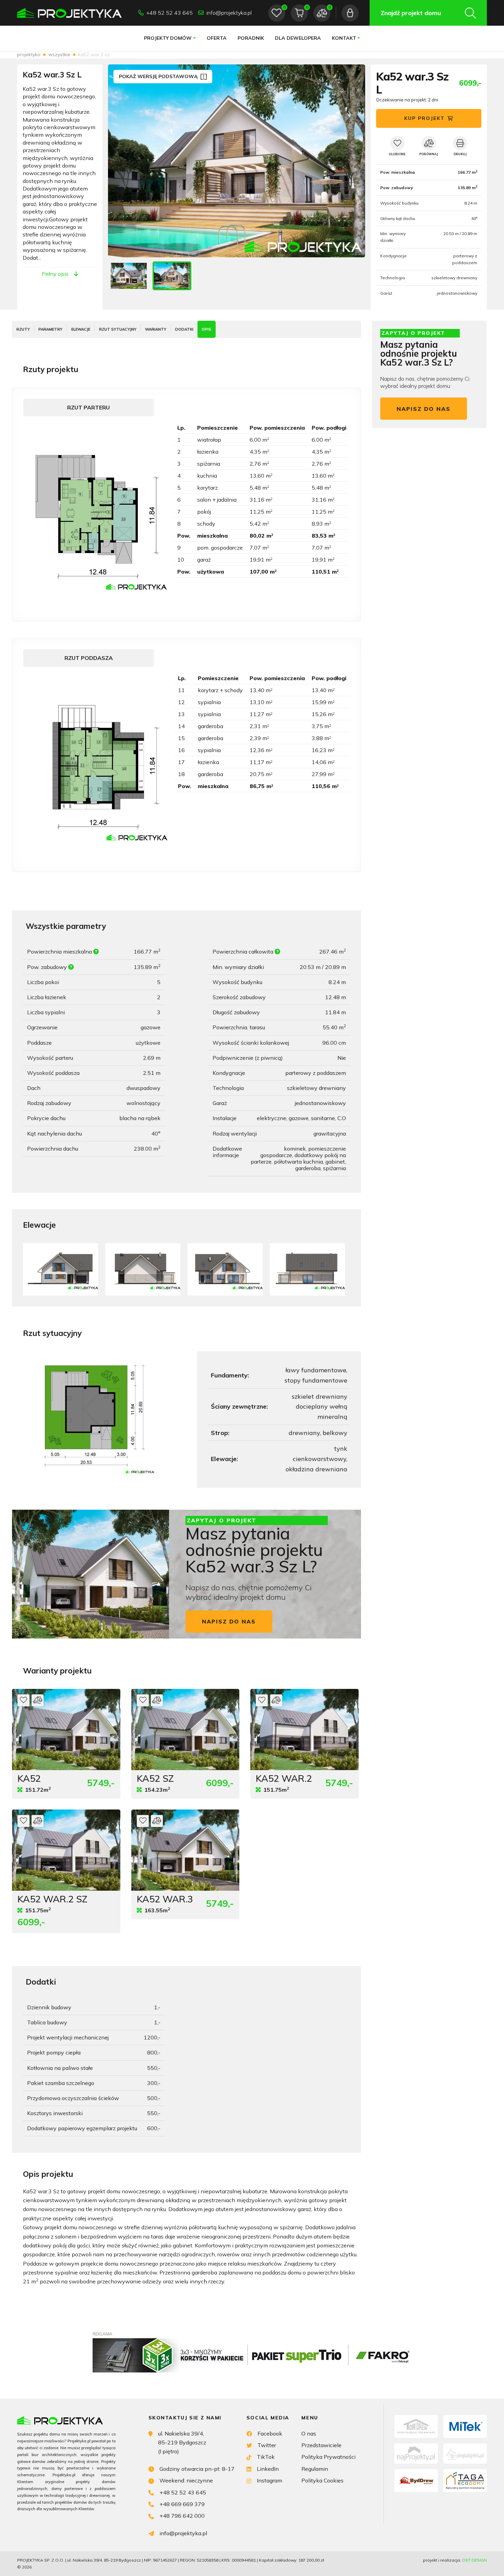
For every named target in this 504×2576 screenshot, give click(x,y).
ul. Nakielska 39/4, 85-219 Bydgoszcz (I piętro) (182, 2443)
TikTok (266, 2457)
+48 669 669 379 (182, 2504)
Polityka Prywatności (328, 2457)
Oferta (217, 38)
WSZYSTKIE (59, 54)
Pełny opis (55, 274)
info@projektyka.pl (229, 13)
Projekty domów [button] (168, 38)
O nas (309, 2433)
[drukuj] (460, 143)
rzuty (23, 329)
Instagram (269, 2480)
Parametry (50, 329)
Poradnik (251, 38)
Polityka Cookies (322, 2480)
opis (206, 329)
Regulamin (315, 2469)
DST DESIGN (475, 2560)
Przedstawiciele (321, 2445)
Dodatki (184, 329)
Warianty (156, 329)
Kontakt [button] (344, 38)
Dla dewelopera (298, 38)
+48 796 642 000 (182, 2516)
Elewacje (81, 329)
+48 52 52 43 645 (170, 13)
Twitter (267, 2445)
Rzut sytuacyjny (118, 329)
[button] (353, 161)
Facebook (270, 2433)
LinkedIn (268, 2469)
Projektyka (29, 54)
